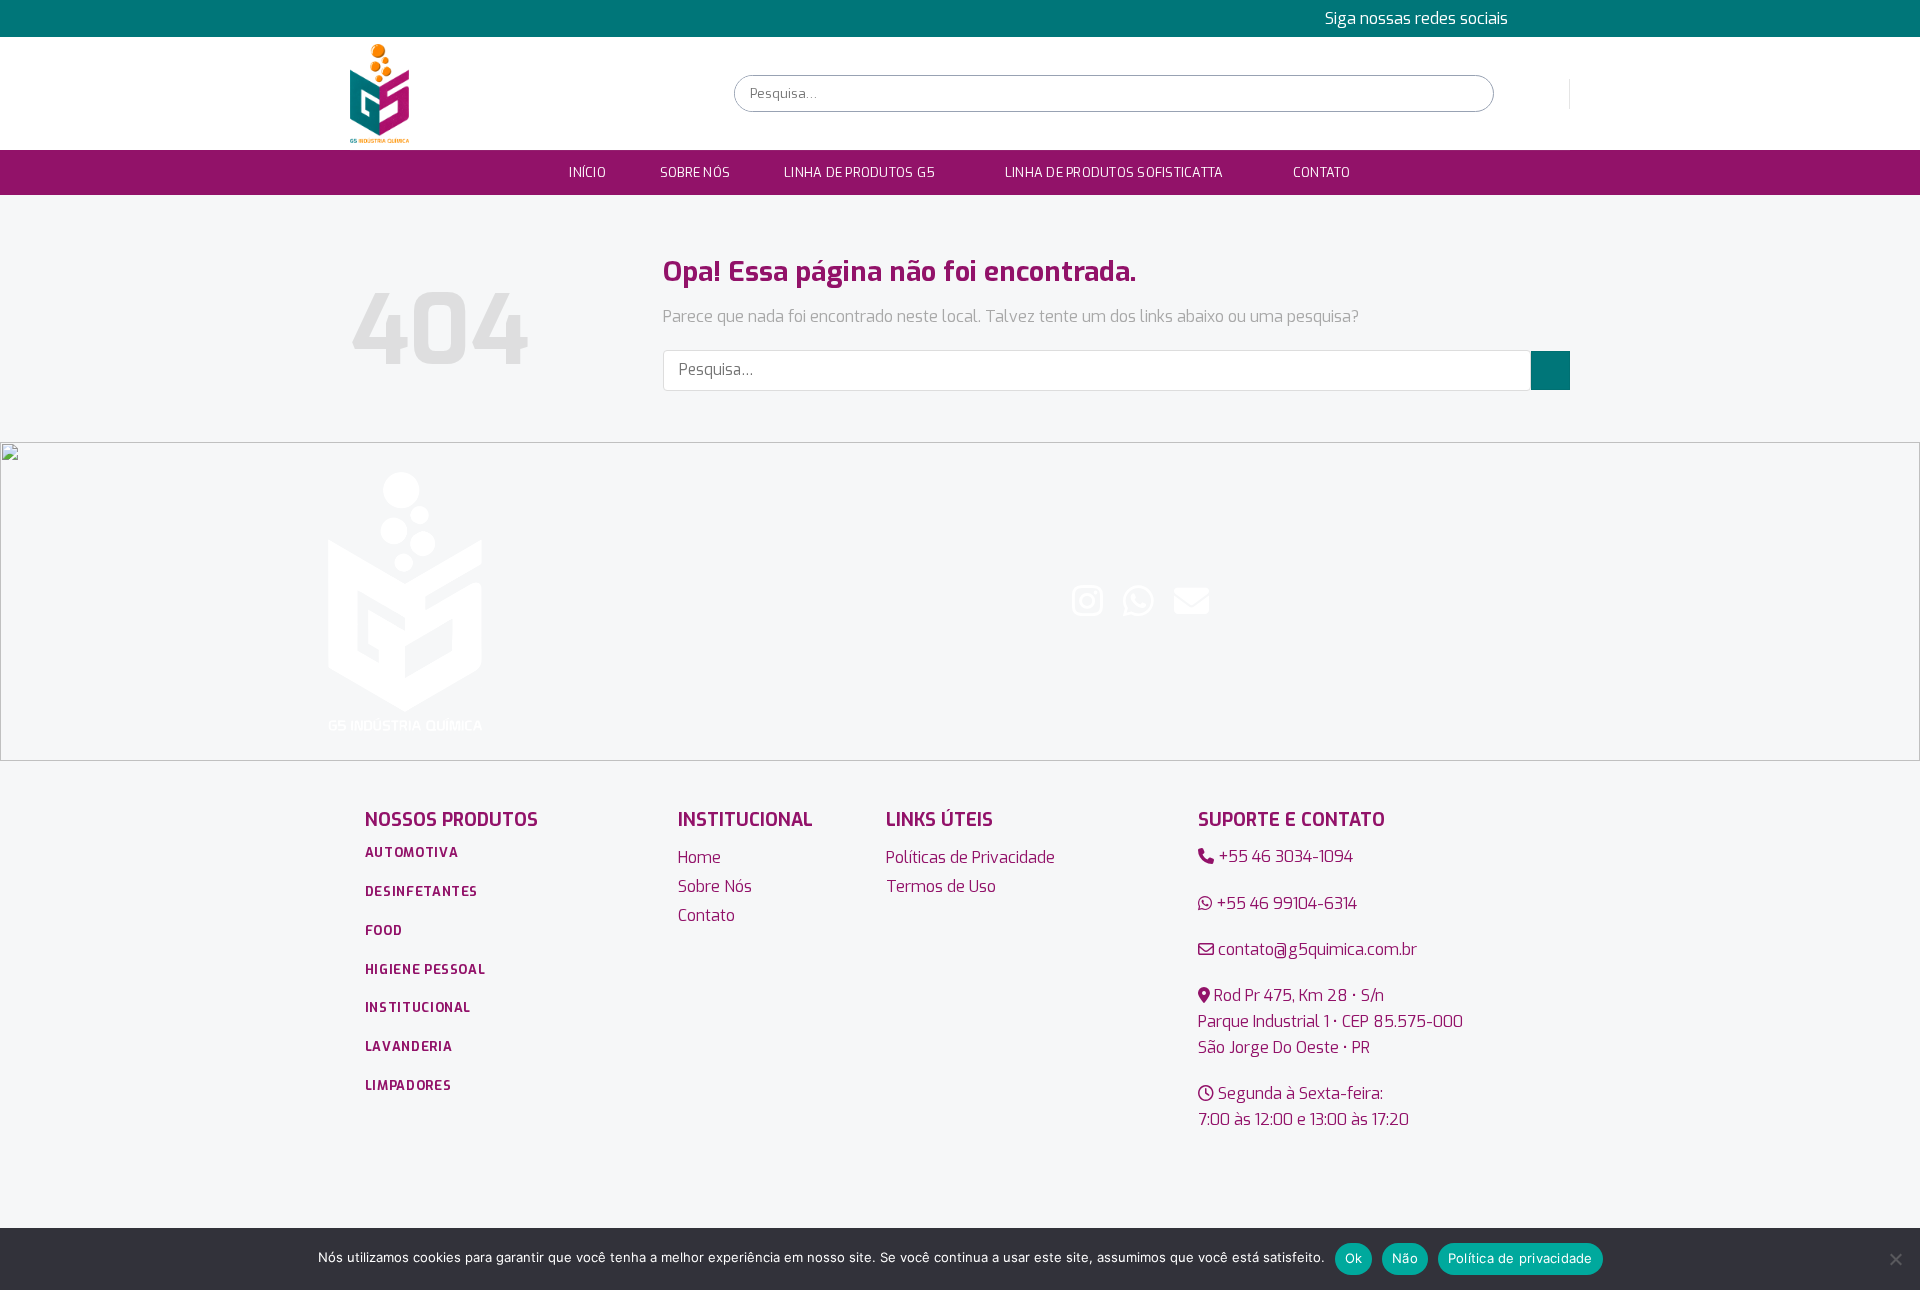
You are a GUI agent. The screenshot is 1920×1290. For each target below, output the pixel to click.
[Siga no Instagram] (1560, 18)
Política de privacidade (1520, 1258)
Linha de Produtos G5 (859, 172)
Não (1405, 1258)
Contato (1322, 172)
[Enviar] (1476, 93)
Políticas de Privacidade (970, 857)
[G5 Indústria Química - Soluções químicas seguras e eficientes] (527, 93)
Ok (1354, 1258)
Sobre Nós (695, 172)
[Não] (1895, 1265)
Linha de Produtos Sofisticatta (1114, 172)
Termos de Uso (941, 886)
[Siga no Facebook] (1541, 18)
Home (699, 857)
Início (587, 172)
